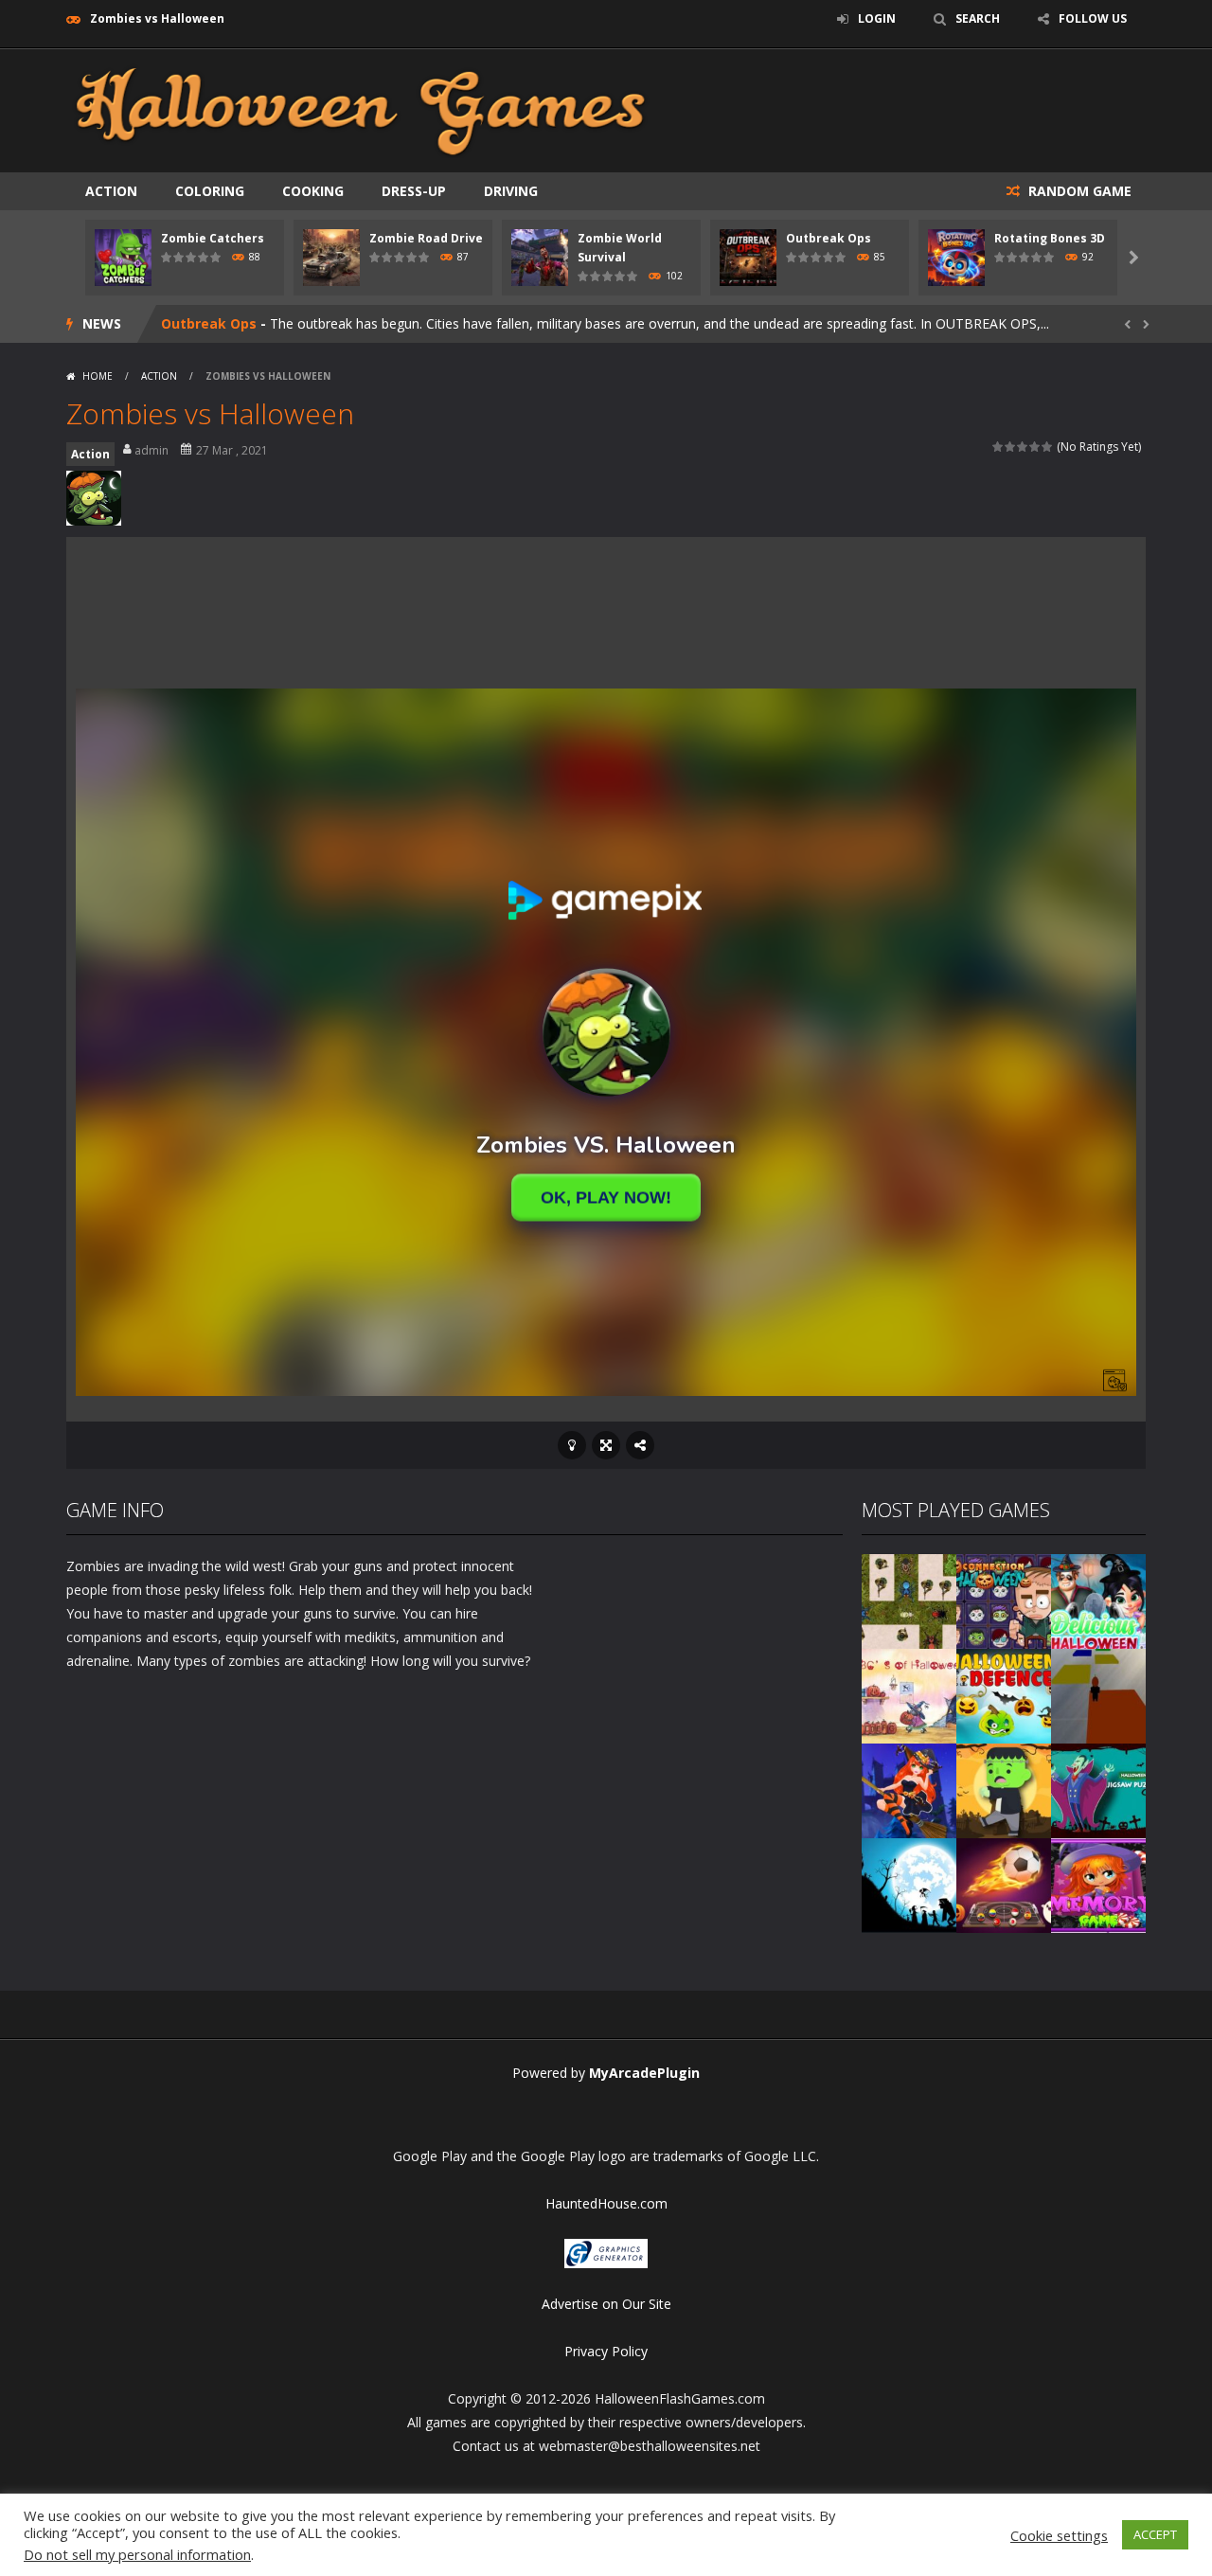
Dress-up (414, 191)
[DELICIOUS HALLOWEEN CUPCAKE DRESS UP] (1098, 1599)
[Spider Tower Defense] (909, 1599)
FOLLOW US (1093, 18)
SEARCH (978, 18)
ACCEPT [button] (1155, 2534)
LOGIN (877, 18)
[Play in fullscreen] (606, 1445)
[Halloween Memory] (1004, 1789)
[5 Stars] (1048, 447)
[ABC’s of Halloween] (909, 1694)
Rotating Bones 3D (1050, 238)
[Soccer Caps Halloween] (1004, 1883)
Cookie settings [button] (1059, 2535)
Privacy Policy (606, 2351)
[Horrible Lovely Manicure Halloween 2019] (909, 1789)
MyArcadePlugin (644, 2073)
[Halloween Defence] (1004, 1694)
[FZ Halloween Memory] (1098, 1883)
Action (111, 191)
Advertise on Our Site (606, 2304)
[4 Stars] (1035, 447)
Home (98, 376)
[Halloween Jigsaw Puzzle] (1098, 1789)
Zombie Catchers (213, 238)
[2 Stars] (1011, 447)
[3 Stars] (1023, 447)
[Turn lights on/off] (572, 1445)
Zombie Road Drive (426, 238)
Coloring (210, 191)
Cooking (313, 191)
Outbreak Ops (829, 238)
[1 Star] (998, 447)
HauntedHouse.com (606, 2203)
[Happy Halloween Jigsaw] (909, 1883)
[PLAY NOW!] (123, 256)
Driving (511, 191)
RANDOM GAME (1078, 191)
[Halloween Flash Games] (361, 109)
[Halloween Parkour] (1098, 1694)
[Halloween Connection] (1004, 1599)
